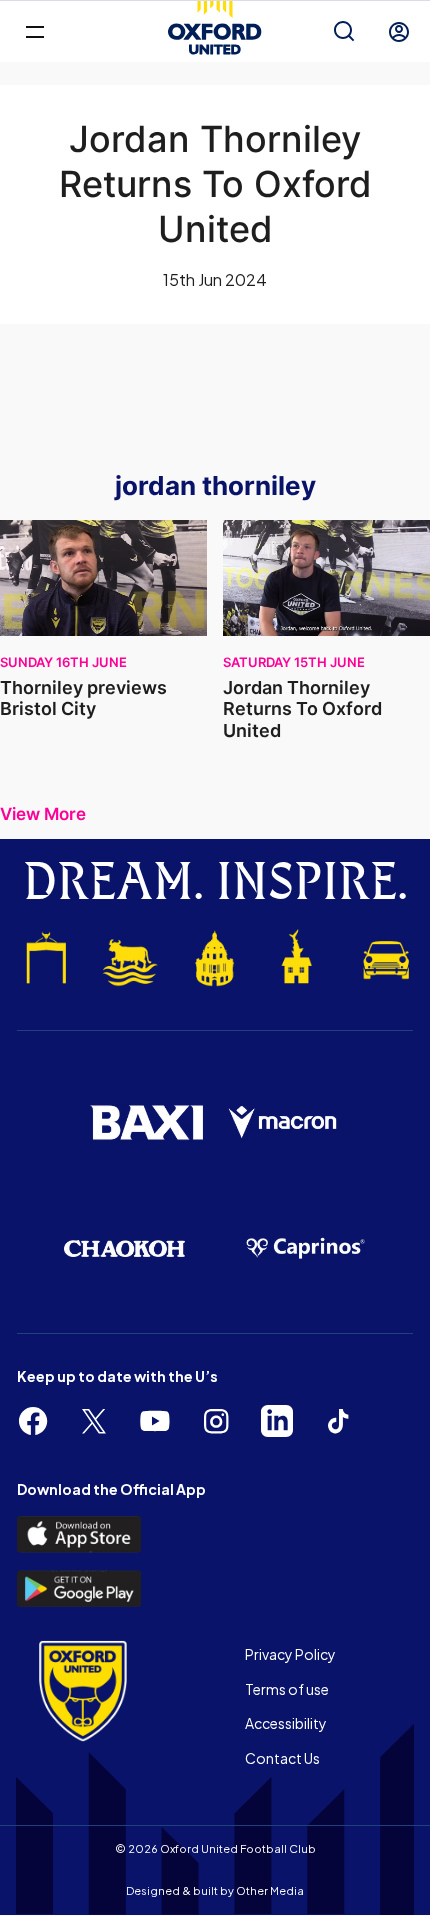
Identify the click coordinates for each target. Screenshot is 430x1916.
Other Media (270, 1890)
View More (43, 814)
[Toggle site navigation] (34, 30)
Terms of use (287, 1689)
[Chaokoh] (124, 1248)
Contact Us (282, 1758)
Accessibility (286, 1723)
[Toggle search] (344, 32)
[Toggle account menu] (399, 32)
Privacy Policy (290, 1654)
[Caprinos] (305, 1248)
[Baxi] (146, 1123)
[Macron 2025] (283, 1122)
